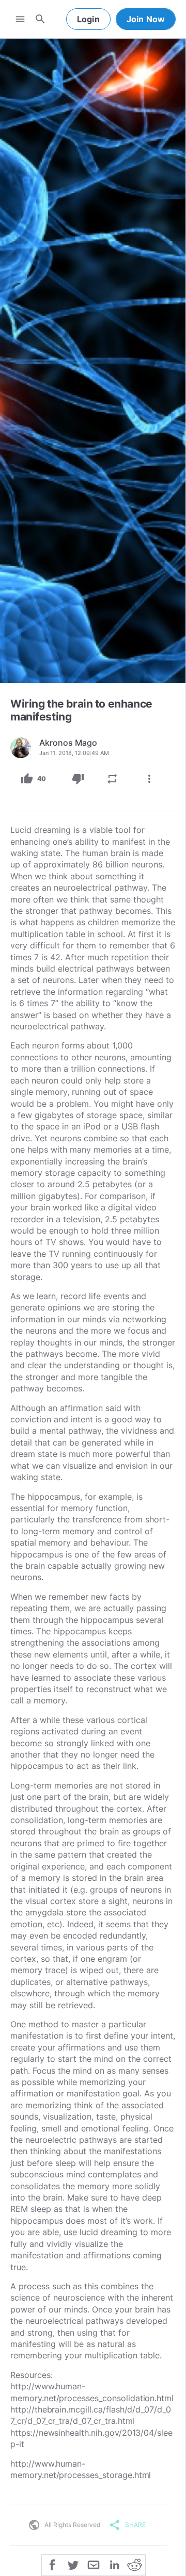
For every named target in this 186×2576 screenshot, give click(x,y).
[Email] (94, 2564)
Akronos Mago (68, 743)
